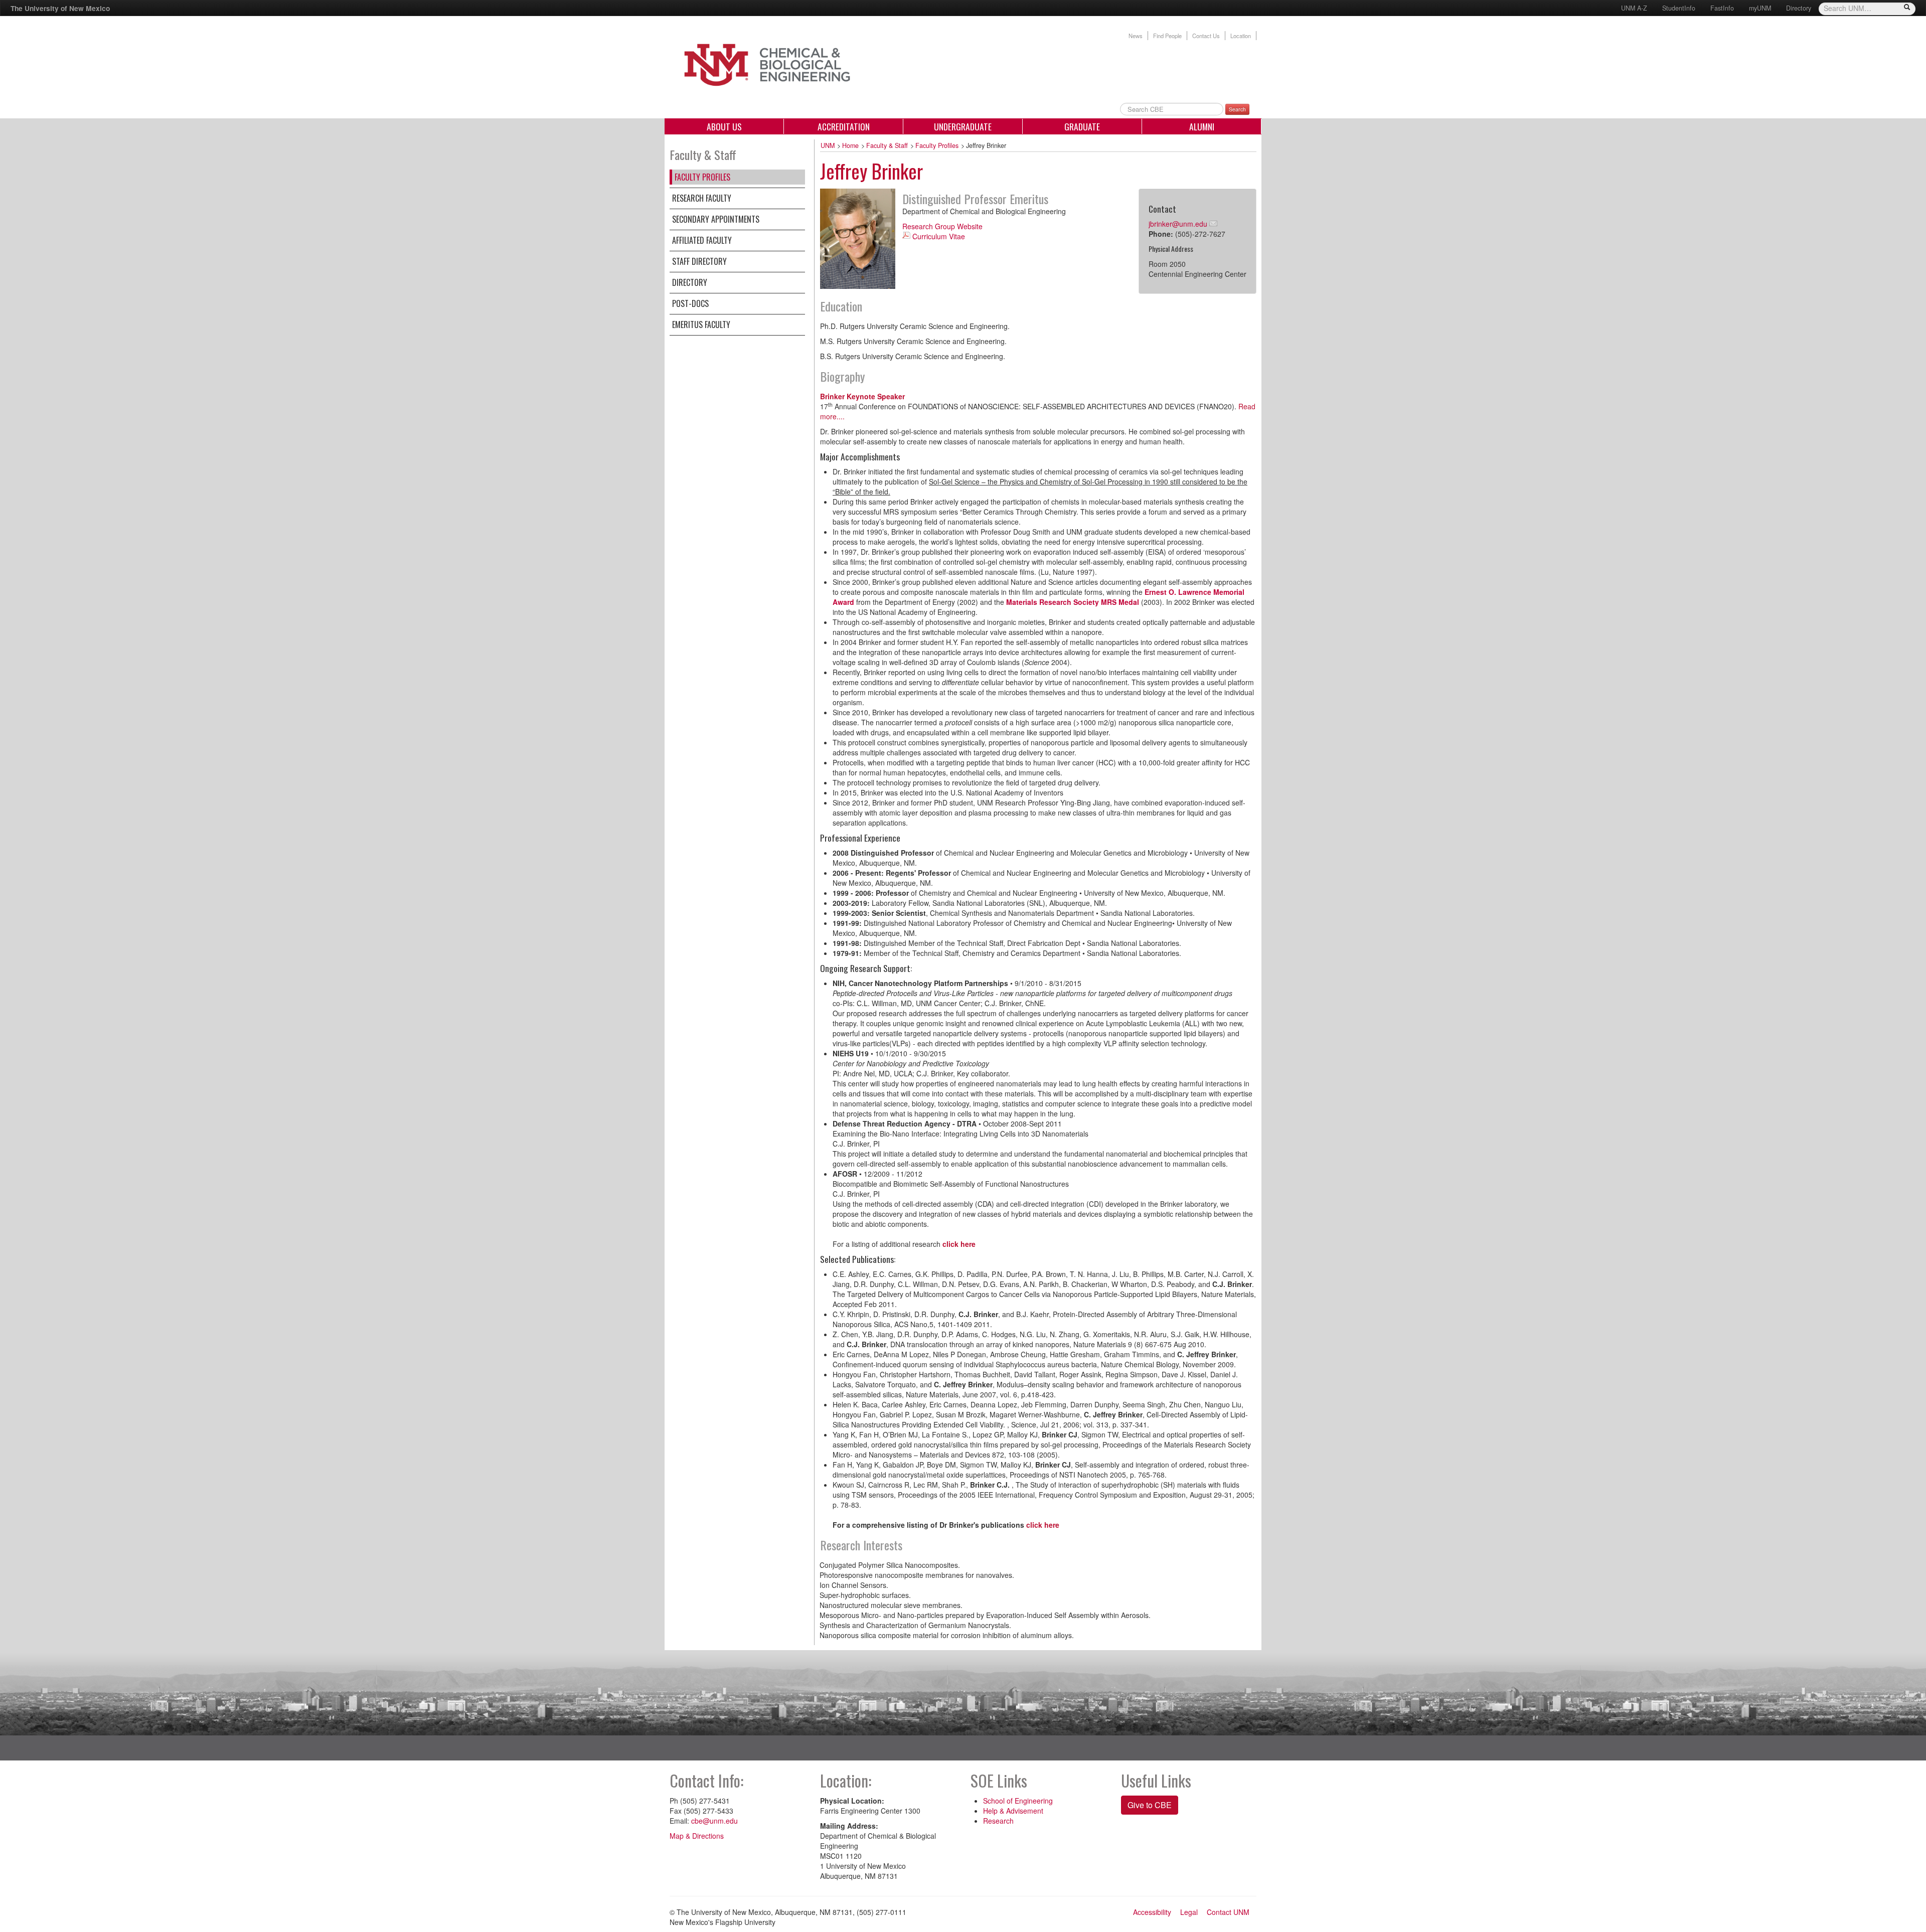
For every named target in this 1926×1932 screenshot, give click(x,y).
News (1136, 36)
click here (959, 1244)
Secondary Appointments (716, 219)
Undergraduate (963, 126)
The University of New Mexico (60, 8)
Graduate (1082, 126)
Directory (1799, 8)
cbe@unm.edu (714, 1821)
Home (850, 145)
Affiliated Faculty (702, 240)
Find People (1167, 36)
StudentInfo (1679, 8)
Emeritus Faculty (701, 325)
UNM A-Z (1634, 8)
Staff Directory (699, 261)
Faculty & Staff (887, 145)
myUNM (1760, 8)
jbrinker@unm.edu (1178, 224)
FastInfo (1722, 8)
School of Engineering (1018, 1801)
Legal (1189, 1912)
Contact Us (1206, 36)
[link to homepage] (791, 64)
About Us (724, 126)
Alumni (1202, 126)
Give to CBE (1150, 1805)
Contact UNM (1228, 1912)
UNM (828, 145)
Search (1237, 109)
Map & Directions (697, 1836)
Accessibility (1152, 1912)
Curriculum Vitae (939, 236)
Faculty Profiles (702, 177)
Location (1241, 36)
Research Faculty (702, 198)
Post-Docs (690, 303)
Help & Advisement (1013, 1811)
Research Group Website (942, 226)
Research (998, 1821)
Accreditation (844, 126)
